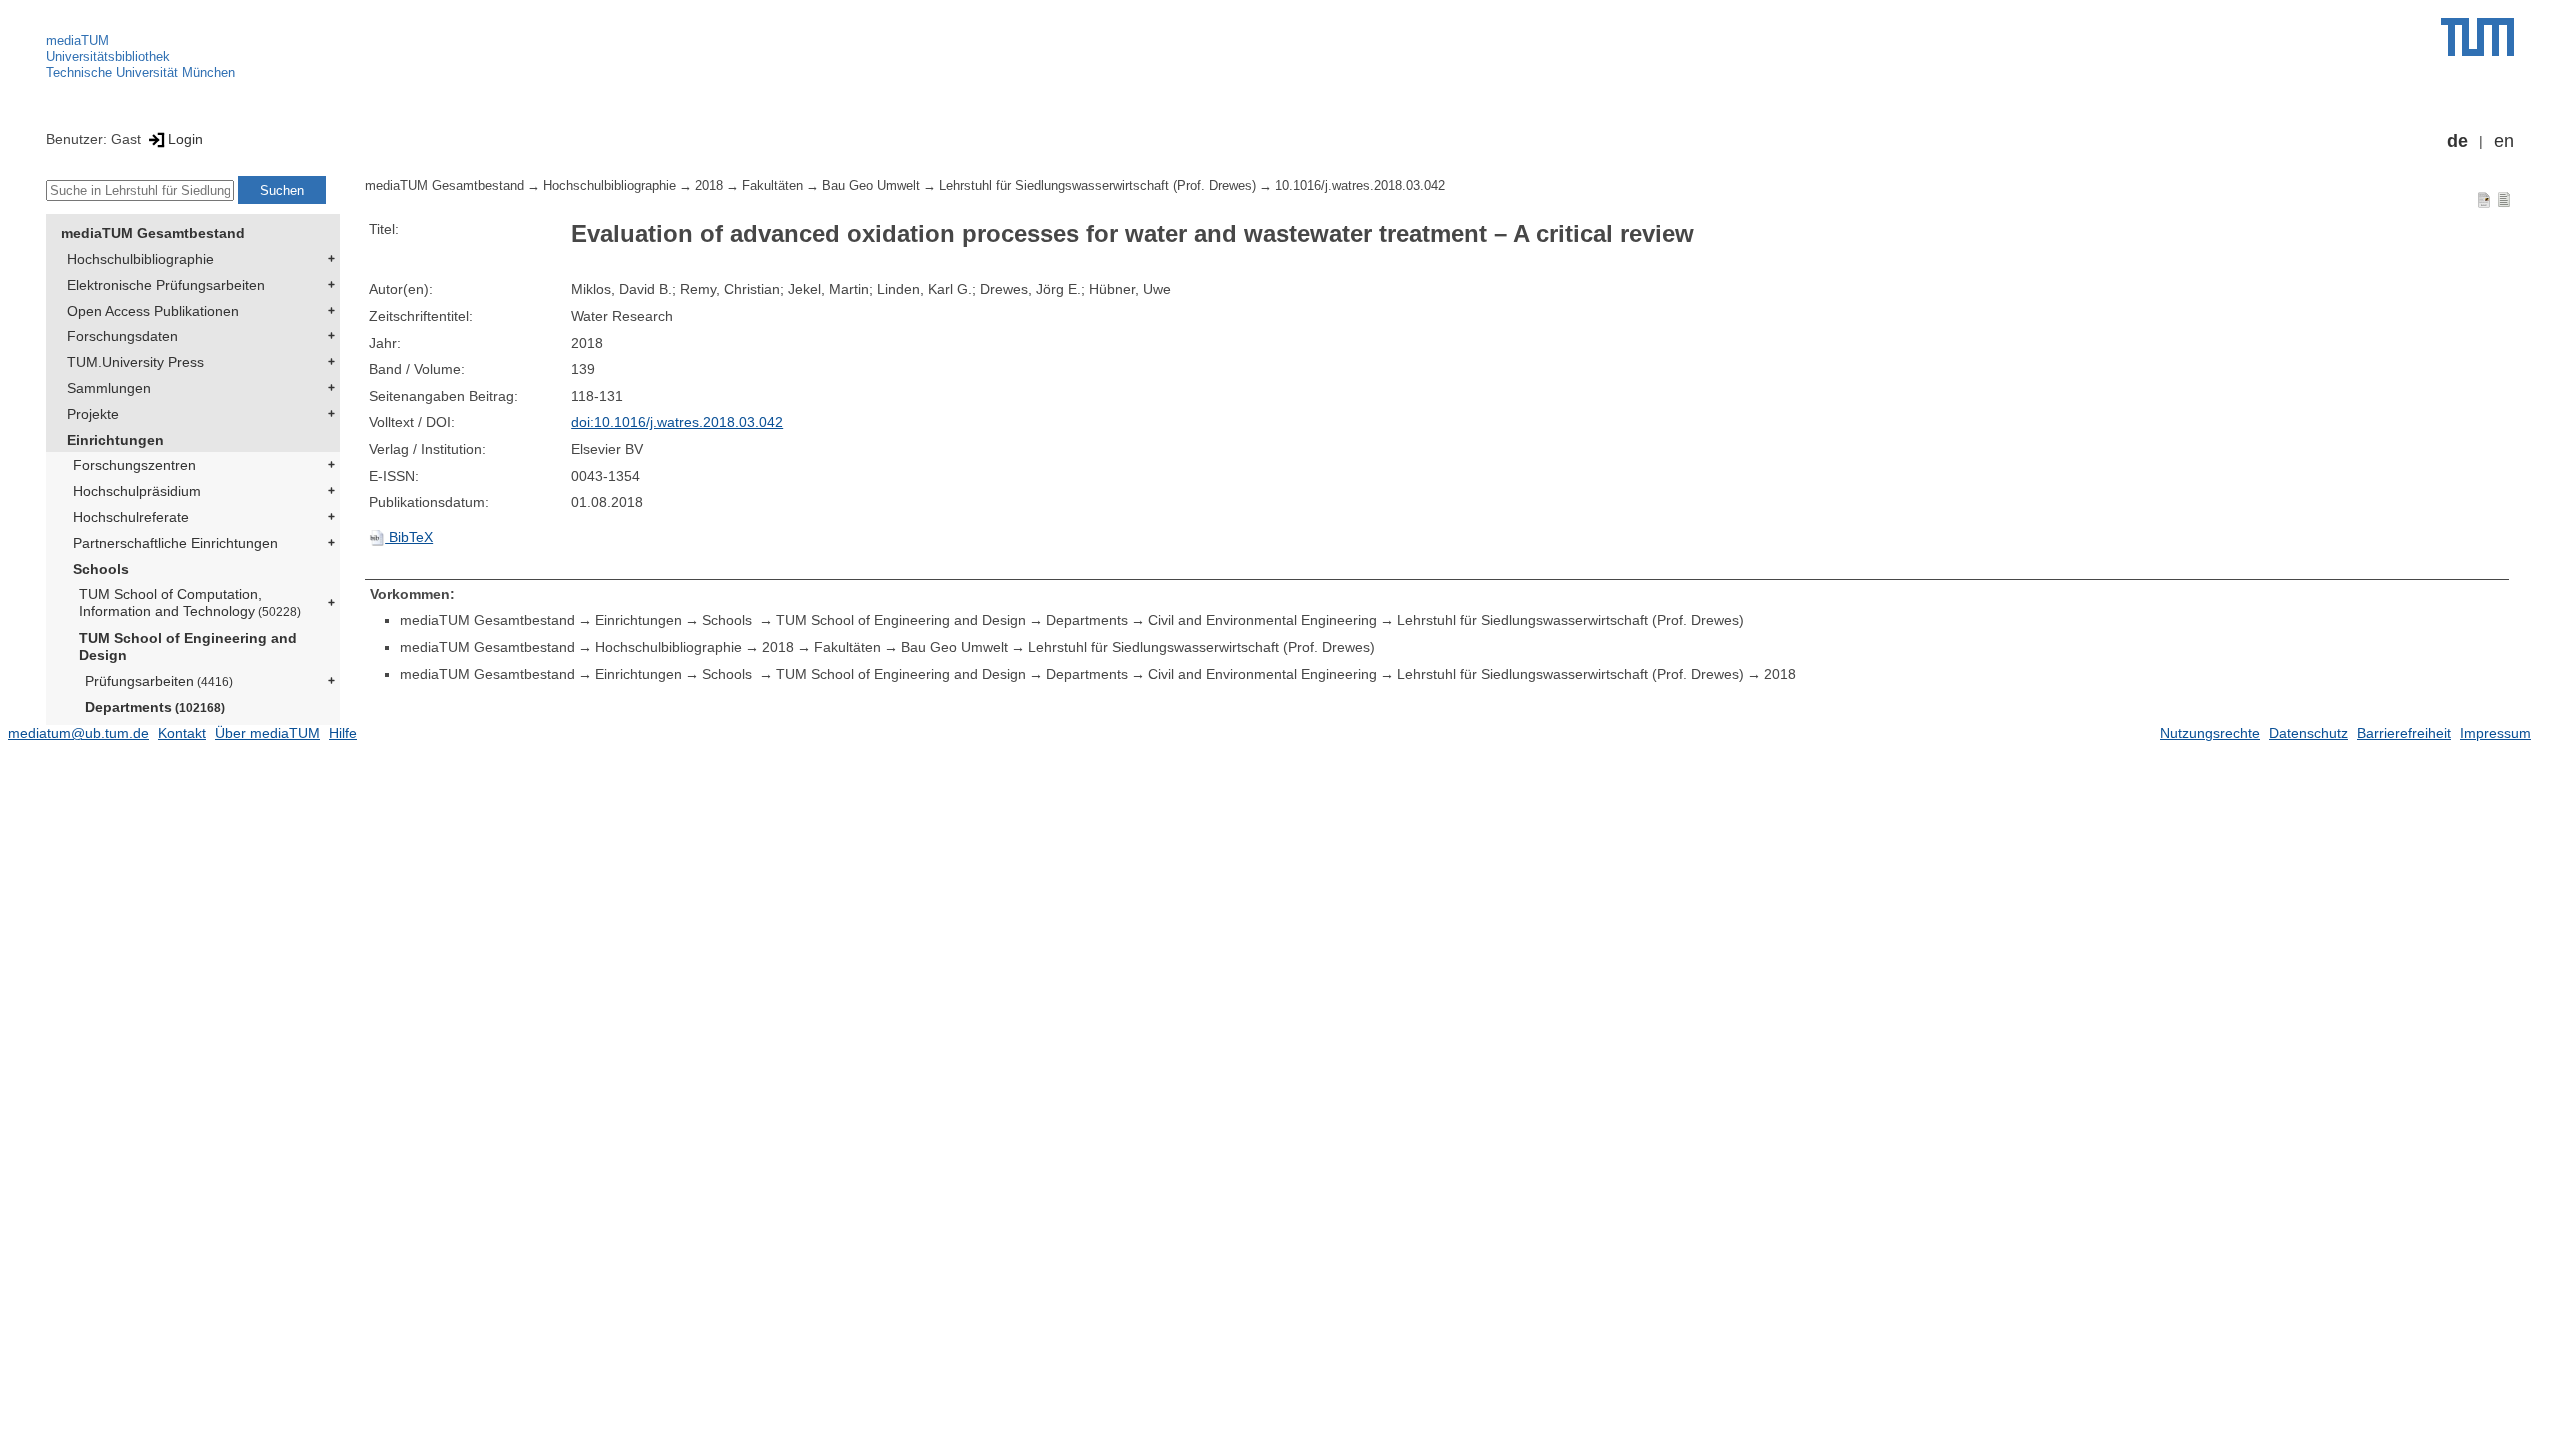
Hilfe (343, 733)
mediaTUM (77, 40)
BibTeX (409, 537)
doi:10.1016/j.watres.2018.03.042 (677, 422)
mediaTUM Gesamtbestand (153, 233)
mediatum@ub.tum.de (78, 733)
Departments (155, 707)
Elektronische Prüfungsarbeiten (166, 285)
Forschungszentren (134, 465)
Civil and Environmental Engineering (1262, 620)
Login (185, 139)
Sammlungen (109, 388)
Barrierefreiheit (2404, 733)
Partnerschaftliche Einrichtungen (175, 543)
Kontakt (182, 733)
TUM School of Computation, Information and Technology (190, 602)
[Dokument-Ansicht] (2484, 199)
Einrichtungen (115, 440)
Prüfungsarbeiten (159, 681)
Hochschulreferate (131, 517)
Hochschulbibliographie (140, 259)
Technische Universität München (140, 72)
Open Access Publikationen (153, 311)
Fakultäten (772, 186)
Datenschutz (2308, 733)
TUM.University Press (135, 362)
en (2504, 141)
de (2457, 141)
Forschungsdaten (122, 336)
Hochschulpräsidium (137, 491)
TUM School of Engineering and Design (188, 646)
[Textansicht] (2504, 199)
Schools (101, 569)
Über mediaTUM (267, 733)
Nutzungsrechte (2210, 733)
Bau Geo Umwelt (871, 186)
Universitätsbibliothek (108, 56)
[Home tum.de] (2477, 37)
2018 (709, 186)
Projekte (93, 414)
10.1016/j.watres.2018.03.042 (1360, 186)
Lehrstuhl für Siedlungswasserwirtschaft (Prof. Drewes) (1097, 186)
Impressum (2495, 733)
